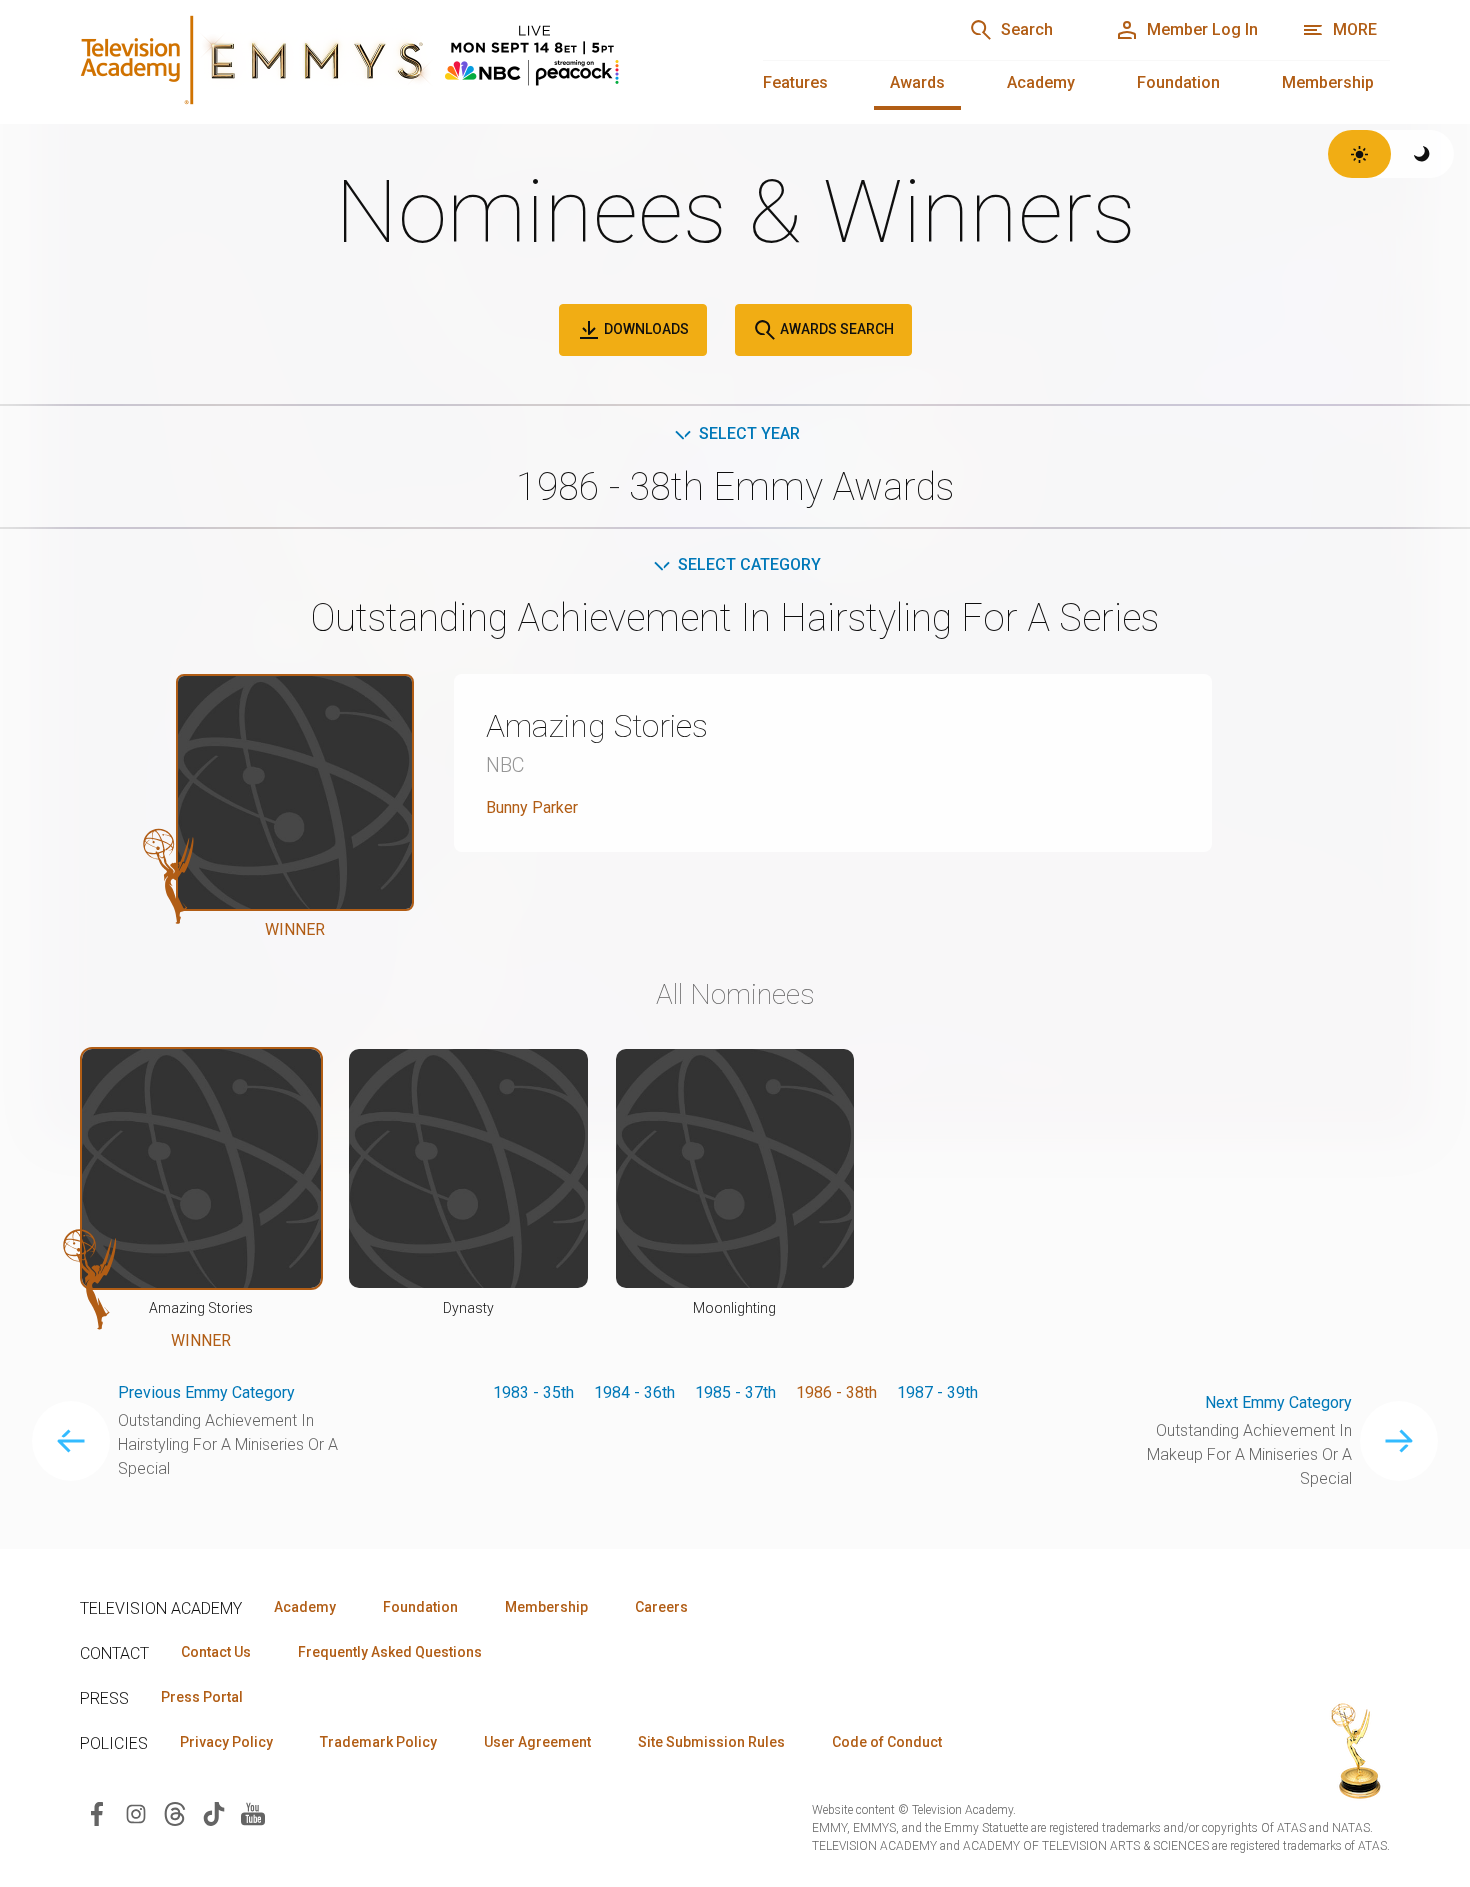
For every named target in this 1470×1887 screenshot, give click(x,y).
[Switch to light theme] (1359, 154)
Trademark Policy (378, 1742)
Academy (1041, 82)
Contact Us (216, 1652)
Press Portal (202, 1697)
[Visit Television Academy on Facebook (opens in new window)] (97, 1812)
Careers (661, 1607)
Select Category (749, 564)
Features (795, 82)
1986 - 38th (836, 1392)
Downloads (645, 329)
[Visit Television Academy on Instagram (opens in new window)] (136, 1812)
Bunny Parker (532, 807)
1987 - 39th (937, 1392)
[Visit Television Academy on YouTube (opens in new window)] (253, 1812)
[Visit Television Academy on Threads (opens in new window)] (175, 1812)
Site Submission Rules (711, 1742)
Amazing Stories (597, 726)
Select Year (749, 433)
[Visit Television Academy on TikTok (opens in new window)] (214, 1812)
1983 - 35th (533, 1392)
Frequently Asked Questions (390, 1652)
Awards (917, 82)
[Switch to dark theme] (1422, 154)
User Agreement (537, 1742)
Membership (1328, 82)
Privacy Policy (226, 1742)
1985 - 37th (735, 1392)
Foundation (1178, 82)
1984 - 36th (634, 1392)
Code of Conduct (887, 1742)
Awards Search (835, 329)
